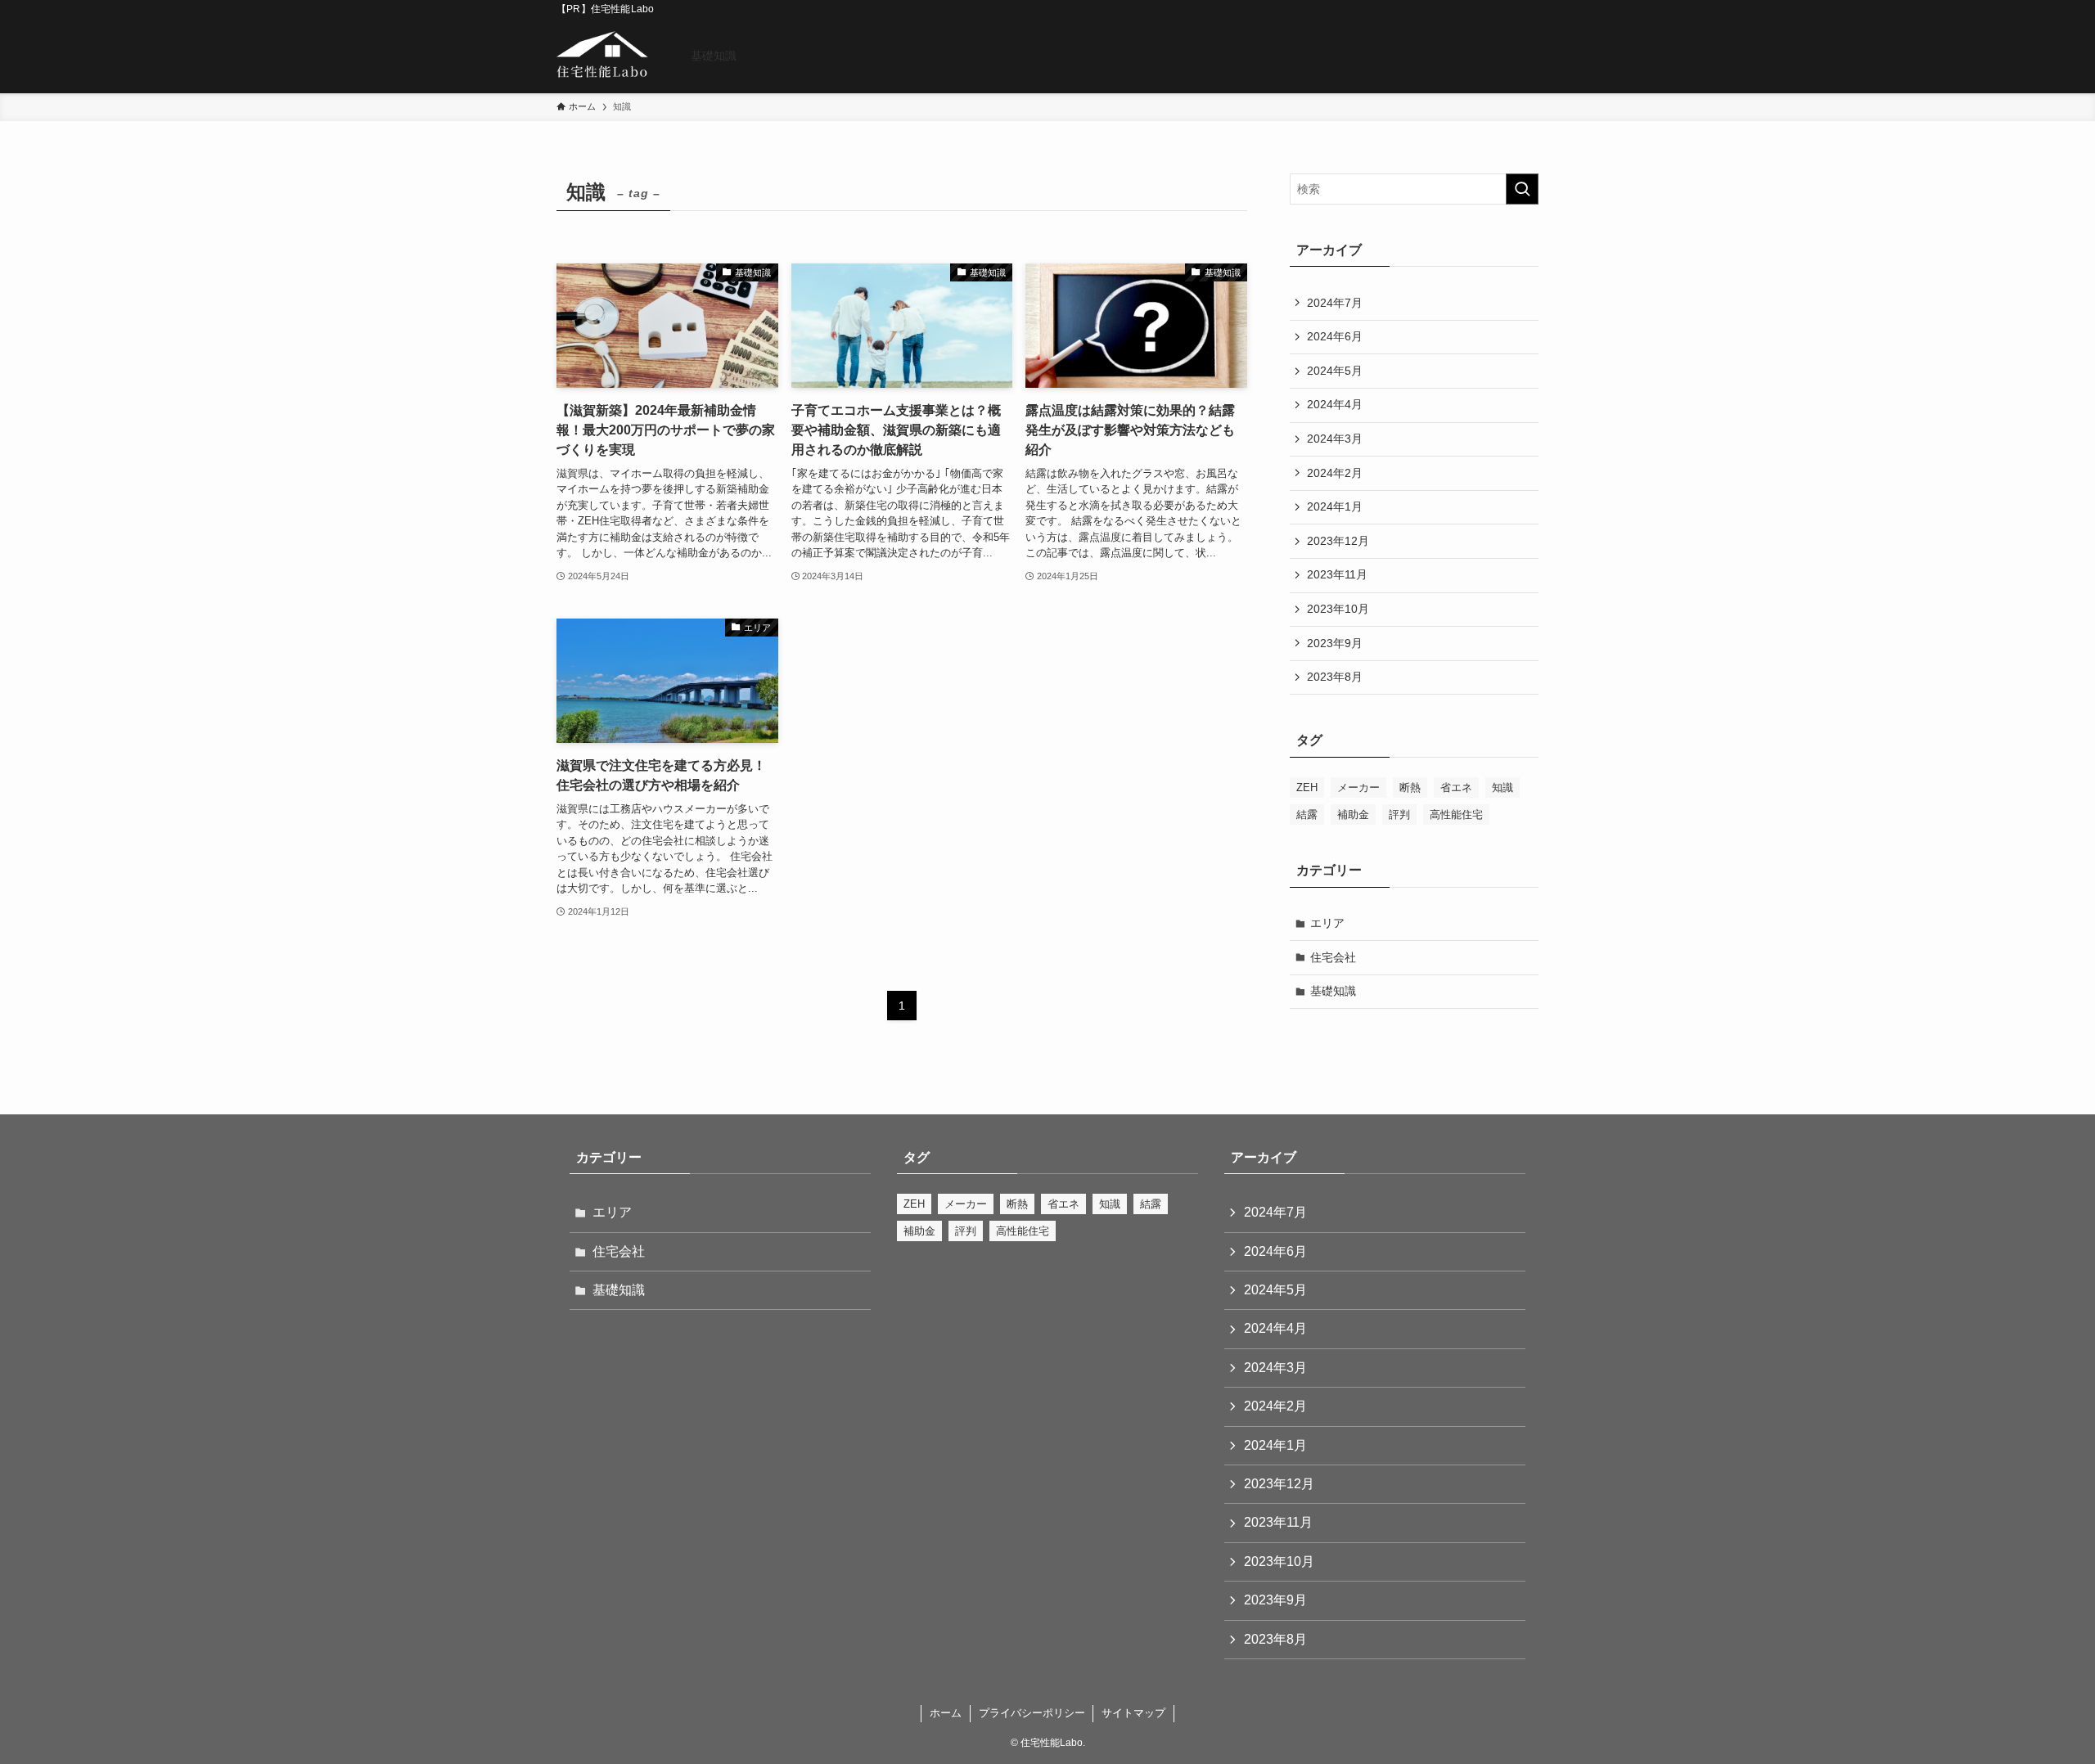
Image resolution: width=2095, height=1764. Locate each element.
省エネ (1456, 787)
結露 (1307, 814)
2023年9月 (1335, 643)
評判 (1399, 814)
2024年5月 (1335, 371)
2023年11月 (1337, 574)
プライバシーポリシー (1032, 1713)
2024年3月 (1335, 439)
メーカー (1358, 787)
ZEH (1307, 787)
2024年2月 (1335, 473)
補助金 (1353, 814)
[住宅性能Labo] (602, 56)
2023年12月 (1338, 541)
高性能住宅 (1456, 814)
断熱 (1410, 787)
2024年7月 (1335, 303)
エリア (1327, 923)
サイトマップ (1133, 1713)
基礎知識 (1333, 991)
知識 (1503, 787)
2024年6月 (1335, 336)
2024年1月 (1335, 506)
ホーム (946, 1713)
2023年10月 (1338, 609)
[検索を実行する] (1522, 189)
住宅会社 (1333, 957)
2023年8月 (1335, 677)
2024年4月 (1335, 404)
